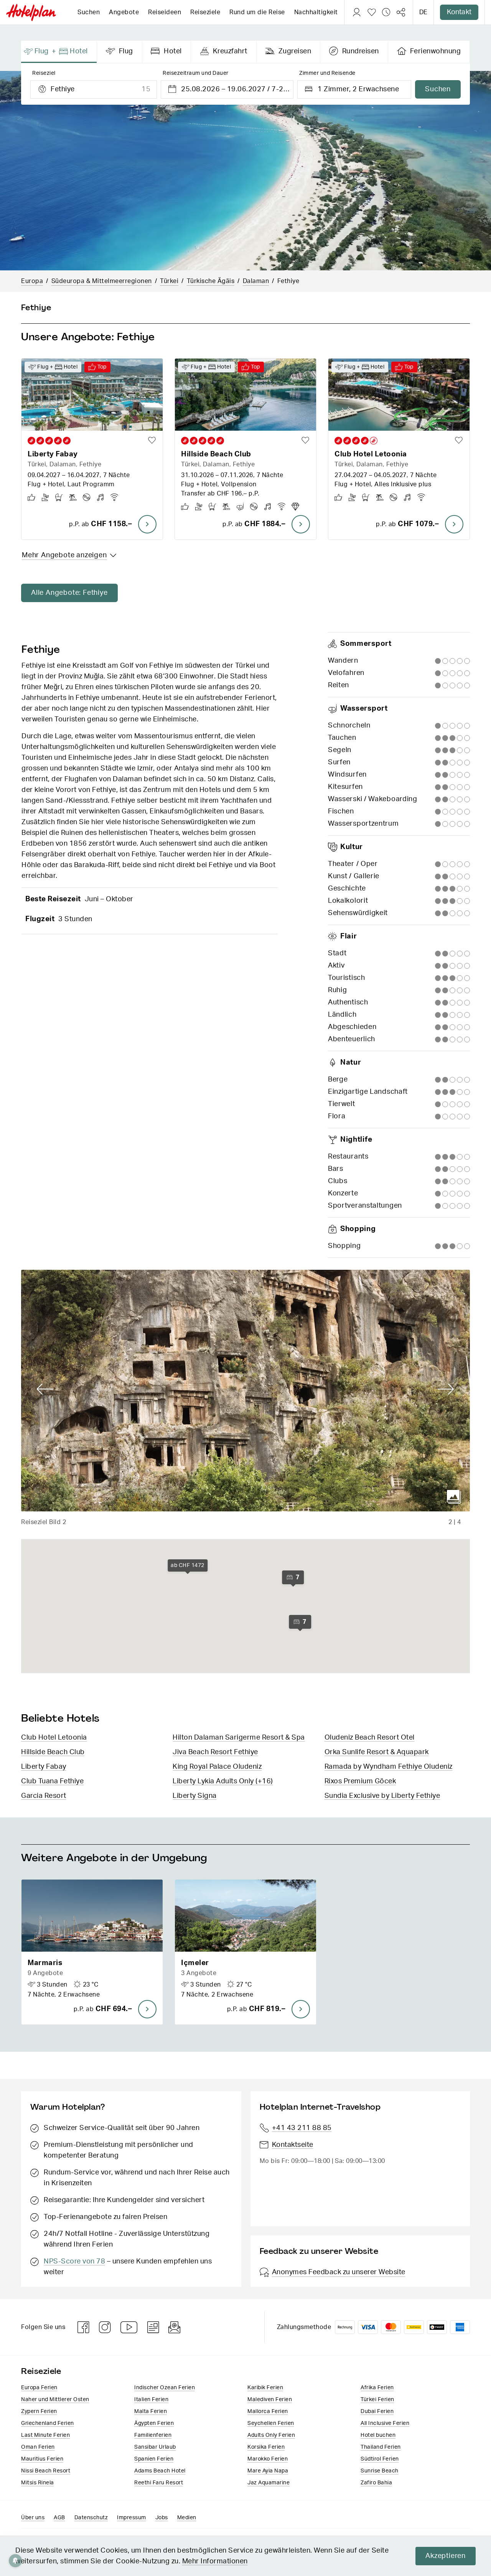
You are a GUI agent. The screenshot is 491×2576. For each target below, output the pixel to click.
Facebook (84, 2327)
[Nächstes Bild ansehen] (446, 1389)
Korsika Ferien (266, 2447)
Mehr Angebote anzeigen (64, 555)
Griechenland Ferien (48, 2423)
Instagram (105, 2327)
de (423, 12)
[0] (372, 12)
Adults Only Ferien (271, 2435)
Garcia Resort (44, 1796)
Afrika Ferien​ (377, 2388)
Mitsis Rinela (38, 2483)
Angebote (124, 12)
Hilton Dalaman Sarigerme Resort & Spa (239, 1738)
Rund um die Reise (257, 12)
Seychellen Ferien (271, 2423)
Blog (153, 2327)
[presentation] (59, 52)
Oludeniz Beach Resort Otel (370, 1738)
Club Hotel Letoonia (54, 1738)
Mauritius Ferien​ (42, 2459)
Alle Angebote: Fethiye (69, 593)
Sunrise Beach (380, 2471)
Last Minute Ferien (45, 2435)
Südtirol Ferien (380, 2459)
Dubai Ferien (377, 2411)
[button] (92, 1952)
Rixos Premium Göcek (360, 1781)
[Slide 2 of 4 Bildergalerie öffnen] (245, 1391)
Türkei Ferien (377, 2400)
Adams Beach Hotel (160, 2471)
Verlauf (386, 12)
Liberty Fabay (44, 1767)
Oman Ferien (38, 2447)
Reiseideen (165, 12)
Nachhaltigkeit (316, 12)
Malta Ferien (151, 2411)
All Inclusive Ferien (385, 2423)
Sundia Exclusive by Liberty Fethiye (382, 1796)
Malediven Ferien (270, 2400)
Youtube (129, 2327)
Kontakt (459, 12)
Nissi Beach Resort (46, 2471)
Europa (32, 281)
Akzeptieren (446, 2556)
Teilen (401, 12)
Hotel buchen (378, 2435)
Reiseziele (205, 12)
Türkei (169, 281)
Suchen (89, 12)
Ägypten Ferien (154, 2423)
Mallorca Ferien (268, 2411)
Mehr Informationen (215, 2561)
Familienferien (153, 2435)
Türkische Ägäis (211, 281)
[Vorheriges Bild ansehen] (45, 1389)
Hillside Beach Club (53, 1752)
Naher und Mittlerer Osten (55, 2400)
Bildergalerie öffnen (454, 1497)
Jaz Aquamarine (269, 2483)
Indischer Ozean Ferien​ (165, 2388)
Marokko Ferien (268, 2459)
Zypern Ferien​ (39, 2411)
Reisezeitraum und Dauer (196, 73)
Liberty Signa (195, 1796)
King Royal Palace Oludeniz (217, 1767)
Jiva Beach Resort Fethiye (215, 1752)
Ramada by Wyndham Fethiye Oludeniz (389, 1767)
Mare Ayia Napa (268, 2471)
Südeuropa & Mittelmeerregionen (102, 281)
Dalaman (256, 281)
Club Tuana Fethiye (52, 1781)
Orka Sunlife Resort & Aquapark (377, 1752)
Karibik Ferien (265, 2388)
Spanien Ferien (154, 2459)
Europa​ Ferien (39, 2388)
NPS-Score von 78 (74, 2262)
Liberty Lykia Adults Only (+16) (223, 1781)
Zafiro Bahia (376, 2483)
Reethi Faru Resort (159, 2483)
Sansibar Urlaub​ (155, 2447)
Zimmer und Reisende (327, 73)
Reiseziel (44, 73)
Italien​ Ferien (151, 2400)
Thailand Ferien (381, 2447)
